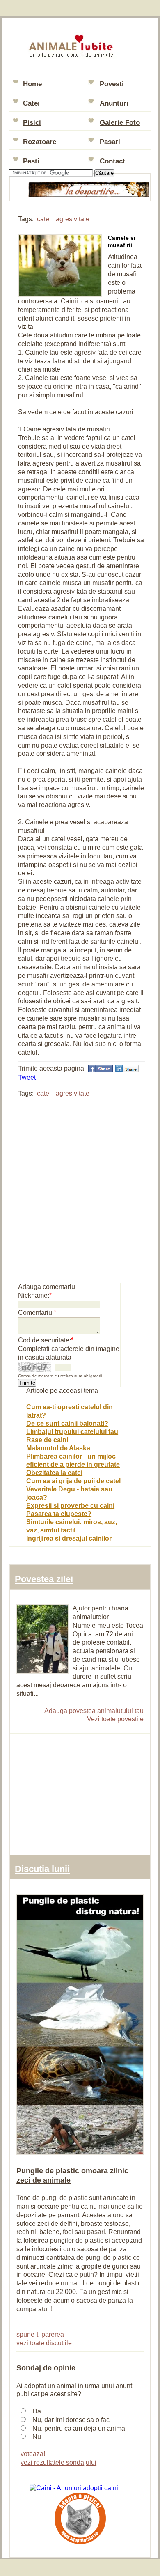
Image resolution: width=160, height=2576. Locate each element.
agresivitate (73, 219)
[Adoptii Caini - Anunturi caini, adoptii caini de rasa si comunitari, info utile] (74, 2488)
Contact (112, 161)
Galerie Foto (120, 123)
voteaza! (33, 2454)
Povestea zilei (44, 1579)
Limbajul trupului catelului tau (72, 1432)
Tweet (27, 1077)
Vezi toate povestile (115, 1719)
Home (32, 84)
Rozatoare (40, 142)
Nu (37, 2437)
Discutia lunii (42, 1869)
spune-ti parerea (40, 2334)
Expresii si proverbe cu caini (70, 1506)
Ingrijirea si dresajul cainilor (69, 1538)
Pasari (110, 142)
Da (37, 2411)
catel (44, 219)
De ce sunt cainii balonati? (67, 1423)
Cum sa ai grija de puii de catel (73, 1481)
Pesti (31, 161)
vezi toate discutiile (44, 2343)
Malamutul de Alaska (58, 1448)
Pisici (32, 123)
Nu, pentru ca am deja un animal (80, 2428)
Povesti (112, 84)
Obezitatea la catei (54, 1473)
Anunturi (114, 103)
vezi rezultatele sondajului (58, 2462)
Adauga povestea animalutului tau (94, 1711)
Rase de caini (47, 1440)
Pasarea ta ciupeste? (59, 1514)
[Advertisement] (80, 1186)
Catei (31, 103)
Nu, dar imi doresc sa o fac (71, 2420)
